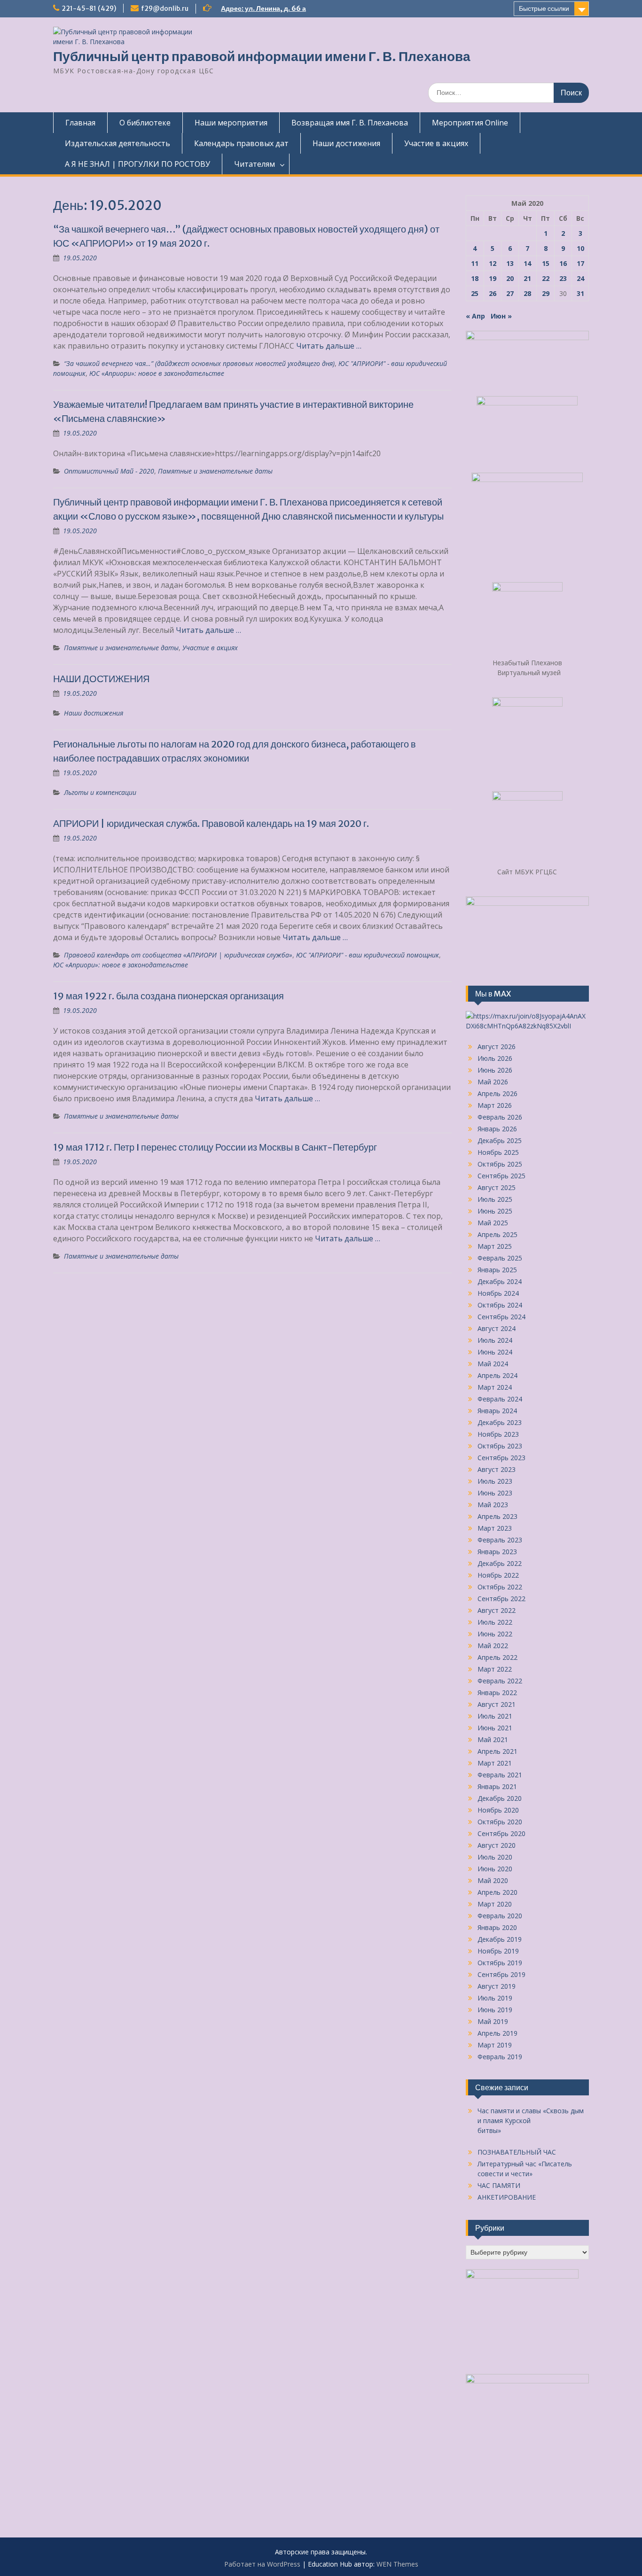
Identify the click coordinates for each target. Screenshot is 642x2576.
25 (475, 293)
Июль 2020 (495, 1857)
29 (546, 293)
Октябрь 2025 (500, 1164)
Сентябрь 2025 (501, 1176)
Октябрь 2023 (500, 1446)
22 (546, 278)
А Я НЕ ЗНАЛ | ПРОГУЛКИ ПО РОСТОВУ (137, 164)
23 (563, 278)
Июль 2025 (495, 1199)
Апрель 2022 (497, 1657)
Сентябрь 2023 (501, 1458)
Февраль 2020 (500, 1916)
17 (580, 263)
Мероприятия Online (470, 123)
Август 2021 (497, 1704)
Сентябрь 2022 (501, 1599)
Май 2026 (493, 1082)
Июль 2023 (495, 1481)
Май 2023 (493, 1505)
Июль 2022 (495, 1622)
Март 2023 (495, 1528)
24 (580, 278)
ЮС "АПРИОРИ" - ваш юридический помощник (368, 955)
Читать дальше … (329, 346)
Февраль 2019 (500, 2057)
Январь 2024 (497, 1411)
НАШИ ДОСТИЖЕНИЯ (101, 679)
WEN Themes (397, 2564)
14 (527, 263)
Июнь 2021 (495, 1728)
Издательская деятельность (117, 143)
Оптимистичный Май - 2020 (109, 471)
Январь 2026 (497, 1129)
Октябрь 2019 (500, 1963)
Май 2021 (493, 1739)
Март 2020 (495, 1904)
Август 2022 (497, 1610)
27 (510, 293)
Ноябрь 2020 (498, 1810)
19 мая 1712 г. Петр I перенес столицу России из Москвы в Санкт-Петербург (215, 1147)
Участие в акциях (436, 143)
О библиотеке (145, 123)
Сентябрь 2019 (501, 1974)
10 (580, 248)
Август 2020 (497, 1845)
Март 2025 (495, 1246)
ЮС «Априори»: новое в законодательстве (157, 373)
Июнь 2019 (495, 2010)
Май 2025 (493, 1223)
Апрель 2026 (497, 1093)
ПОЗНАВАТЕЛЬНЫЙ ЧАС (517, 2152)
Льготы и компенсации (100, 792)
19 (493, 278)
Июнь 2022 (495, 1634)
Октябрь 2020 (500, 1822)
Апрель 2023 (497, 1516)
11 (475, 263)
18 (475, 278)
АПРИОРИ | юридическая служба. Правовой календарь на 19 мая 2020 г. (211, 823)
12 (493, 263)
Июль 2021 (495, 1716)
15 (546, 263)
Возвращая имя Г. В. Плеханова (350, 123)
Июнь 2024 (495, 1352)
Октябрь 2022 (500, 1587)
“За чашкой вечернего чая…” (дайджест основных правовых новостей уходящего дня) (199, 363)
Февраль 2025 (500, 1258)
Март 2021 (495, 1763)
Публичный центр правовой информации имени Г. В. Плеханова (262, 56)
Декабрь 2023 (500, 1422)
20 (510, 278)
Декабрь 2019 (500, 1939)
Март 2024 (495, 1387)
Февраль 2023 (500, 1540)
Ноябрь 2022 (498, 1575)
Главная (80, 123)
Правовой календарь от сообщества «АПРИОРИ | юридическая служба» (178, 955)
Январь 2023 (497, 1552)
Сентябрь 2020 (501, 1833)
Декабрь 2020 (500, 1798)
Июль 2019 (495, 1998)
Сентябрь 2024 (501, 1317)
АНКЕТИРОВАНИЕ (507, 2197)
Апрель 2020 (497, 1892)
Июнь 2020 (495, 1869)
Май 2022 (493, 1646)
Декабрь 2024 (500, 1281)
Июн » (501, 316)
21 (527, 278)
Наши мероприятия (231, 123)
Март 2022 (495, 1669)
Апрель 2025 (497, 1234)
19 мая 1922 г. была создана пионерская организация (168, 996)
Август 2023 (497, 1469)
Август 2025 (497, 1187)
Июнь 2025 (495, 1211)
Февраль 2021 (500, 1775)
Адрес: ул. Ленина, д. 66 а (263, 8)
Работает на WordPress (262, 2564)
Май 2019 (493, 2021)
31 (580, 293)
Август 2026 (497, 1047)
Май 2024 (493, 1364)
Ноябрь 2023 (498, 1434)
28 (527, 293)
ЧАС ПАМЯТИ (499, 2185)
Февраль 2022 (500, 1681)
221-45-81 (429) (89, 8)
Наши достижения (346, 143)
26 (493, 293)
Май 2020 (493, 1880)
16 (563, 263)
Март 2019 (495, 2045)
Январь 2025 (497, 1270)
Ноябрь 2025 (498, 1152)
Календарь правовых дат (241, 143)
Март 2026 (495, 1105)
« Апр (475, 316)
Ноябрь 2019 (498, 1951)
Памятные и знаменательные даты (215, 471)
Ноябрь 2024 (498, 1293)
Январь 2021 (497, 1786)
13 (510, 263)
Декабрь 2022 (500, 1563)
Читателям (254, 164)
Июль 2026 (495, 1058)
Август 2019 (497, 1986)
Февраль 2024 (500, 1399)
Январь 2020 (497, 1927)
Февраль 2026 (500, 1117)
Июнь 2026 (495, 1070)
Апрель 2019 (497, 2033)
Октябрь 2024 (500, 1305)
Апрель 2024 (497, 1375)
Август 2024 (497, 1328)
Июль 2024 (495, 1340)
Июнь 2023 (495, 1493)
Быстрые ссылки (544, 8)
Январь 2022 (497, 1693)
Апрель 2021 (497, 1751)
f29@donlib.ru (165, 8)
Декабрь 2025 (500, 1140)
